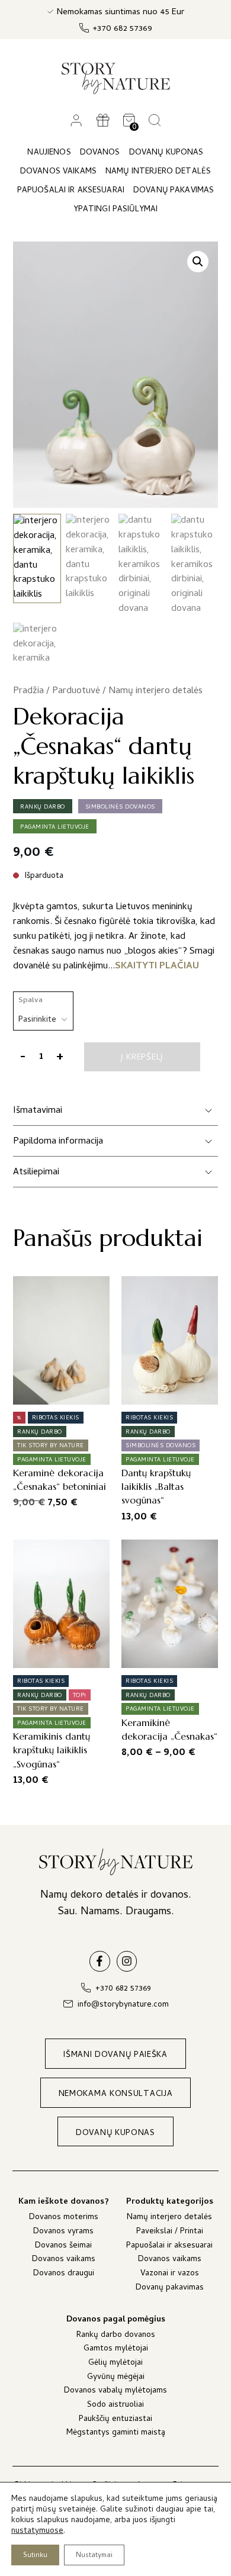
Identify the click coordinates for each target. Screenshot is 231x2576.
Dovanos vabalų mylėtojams (115, 2392)
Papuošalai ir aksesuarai (169, 2247)
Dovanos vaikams (64, 2260)
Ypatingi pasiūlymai (116, 210)
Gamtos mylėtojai (116, 2350)
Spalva (31, 1001)
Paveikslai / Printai (170, 2232)
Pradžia (28, 691)
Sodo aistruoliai (115, 2406)
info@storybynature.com (123, 2005)
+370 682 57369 (122, 29)
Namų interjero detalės (155, 691)
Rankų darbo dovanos (116, 2336)
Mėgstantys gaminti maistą (116, 2434)
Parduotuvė (76, 691)
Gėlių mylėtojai (115, 2364)
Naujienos (49, 153)
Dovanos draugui (64, 2274)
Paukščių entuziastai (115, 2420)
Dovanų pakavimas (170, 2289)
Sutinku (35, 2556)
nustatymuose (37, 2532)
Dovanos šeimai (63, 2247)
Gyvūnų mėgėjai (116, 2378)
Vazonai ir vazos (170, 2274)
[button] (198, 262)
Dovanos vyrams (63, 2232)
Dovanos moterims (64, 2218)
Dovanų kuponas (166, 153)
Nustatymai (94, 2556)
